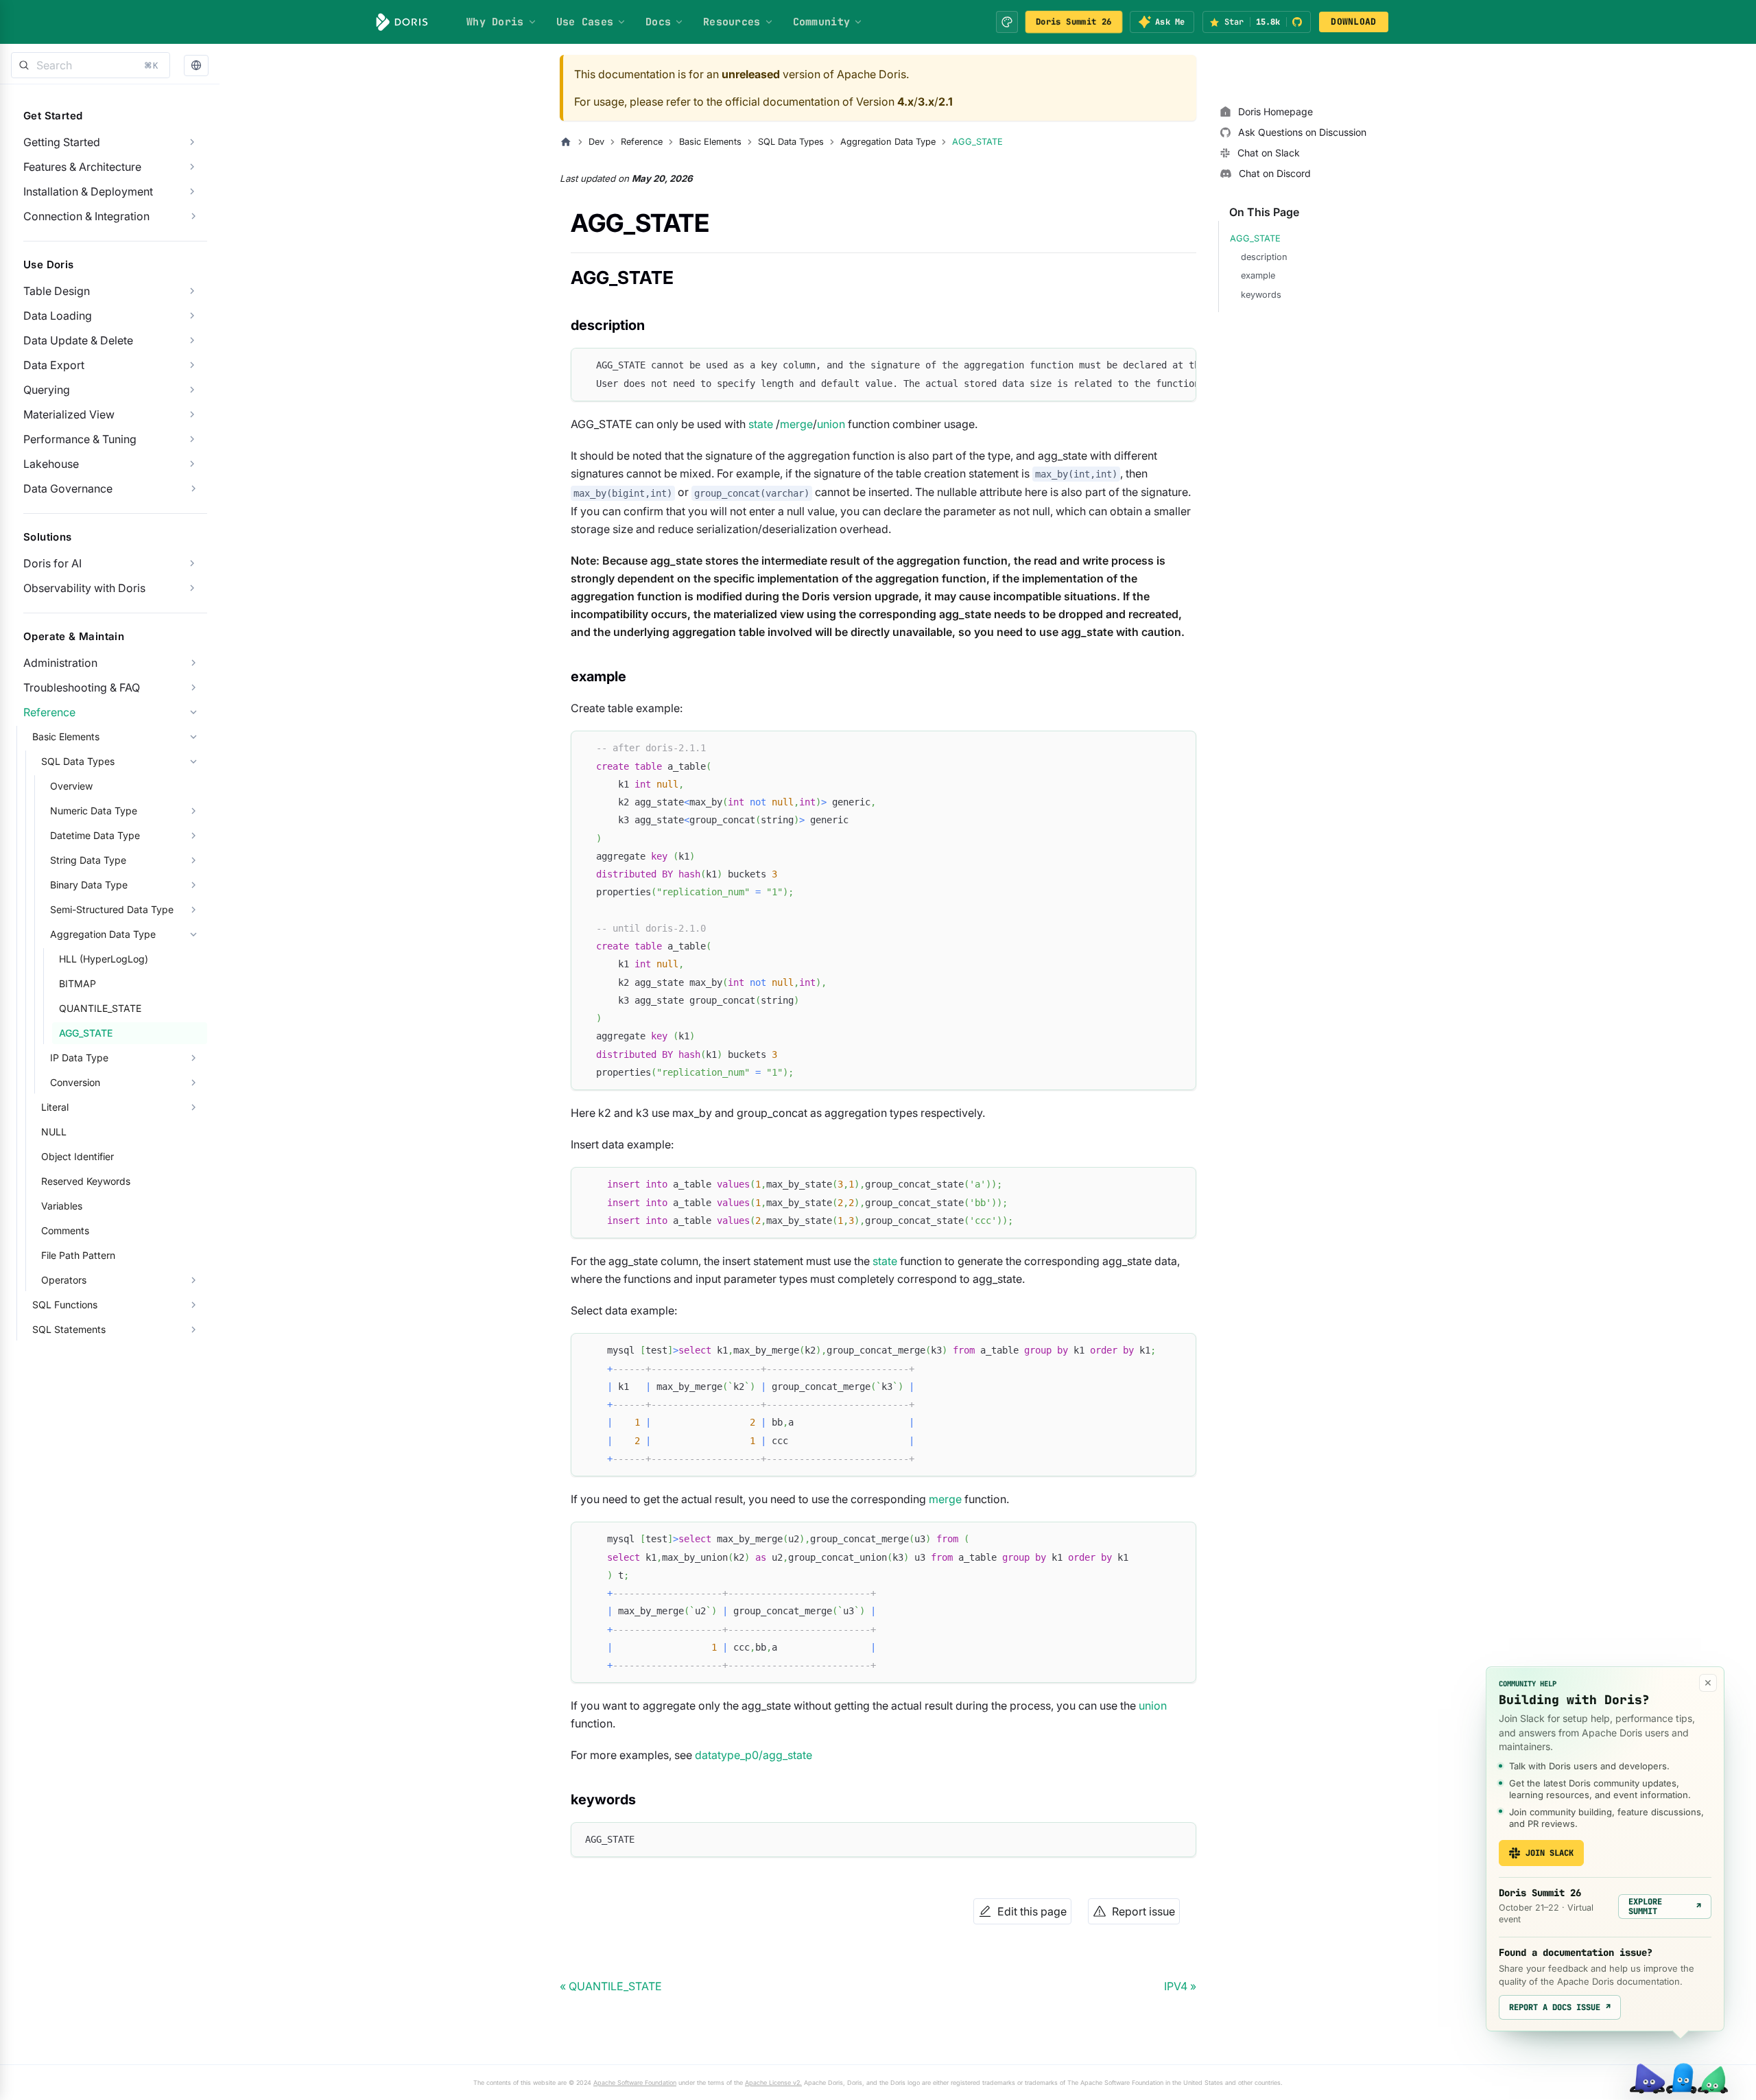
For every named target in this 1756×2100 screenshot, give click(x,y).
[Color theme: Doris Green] (1007, 22)
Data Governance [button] (68, 488)
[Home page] (566, 142)
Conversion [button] (75, 1082)
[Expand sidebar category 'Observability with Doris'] (192, 588)
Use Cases (585, 22)
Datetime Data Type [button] (95, 835)
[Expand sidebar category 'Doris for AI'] (192, 563)
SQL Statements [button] (69, 1329)
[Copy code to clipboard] (1179, 365)
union (831, 424)
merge (796, 424)
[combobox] (91, 65)
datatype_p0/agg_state (754, 1755)
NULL (54, 1132)
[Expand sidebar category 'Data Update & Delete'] (192, 340)
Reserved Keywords (86, 1181)
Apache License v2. (773, 2083)
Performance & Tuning (80, 439)
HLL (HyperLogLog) (104, 959)
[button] (196, 66)
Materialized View (69, 414)
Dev (596, 142)
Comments (65, 1230)
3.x (926, 102)
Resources (732, 22)
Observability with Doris (84, 588)
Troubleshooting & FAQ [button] (82, 687)
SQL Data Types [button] (78, 761)
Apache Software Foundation (635, 2083)
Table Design (57, 291)
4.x (905, 102)
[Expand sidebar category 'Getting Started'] (192, 142)
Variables (62, 1206)
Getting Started (62, 142)
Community (822, 22)
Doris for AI (52, 563)
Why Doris (495, 22)
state (761, 424)
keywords (1261, 295)
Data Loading (58, 316)
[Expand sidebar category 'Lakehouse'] (192, 464)
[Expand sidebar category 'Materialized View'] (192, 414)
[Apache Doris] (402, 22)
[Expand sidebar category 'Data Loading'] (192, 316)
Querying (47, 390)
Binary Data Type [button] (89, 885)
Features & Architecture (82, 167)
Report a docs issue (1560, 2007)
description (1264, 257)
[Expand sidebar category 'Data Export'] (192, 365)
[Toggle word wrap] (1154, 365)
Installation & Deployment (88, 191)
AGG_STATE (86, 1033)
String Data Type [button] (88, 860)
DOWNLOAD (1353, 22)
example (1258, 275)
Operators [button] (64, 1280)
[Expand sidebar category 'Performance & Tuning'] (192, 439)
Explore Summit (1665, 1907)
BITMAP (78, 983)
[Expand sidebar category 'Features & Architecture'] (192, 167)
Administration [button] (60, 663)
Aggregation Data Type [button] (103, 934)
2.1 (946, 102)
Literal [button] (55, 1107)
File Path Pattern (78, 1255)
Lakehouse (51, 464)
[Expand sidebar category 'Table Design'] (192, 291)
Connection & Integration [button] (86, 216)
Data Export (54, 365)
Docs (658, 22)
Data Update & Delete (78, 340)
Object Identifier (78, 1156)
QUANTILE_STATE (100, 1008)
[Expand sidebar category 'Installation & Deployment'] (192, 191)
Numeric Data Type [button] (94, 811)
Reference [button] (49, 712)
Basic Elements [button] (66, 736)
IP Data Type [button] (79, 1058)
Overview (71, 786)
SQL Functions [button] (65, 1305)
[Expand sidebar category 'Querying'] (192, 390)
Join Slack (1550, 1853)
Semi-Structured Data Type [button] (112, 909)
